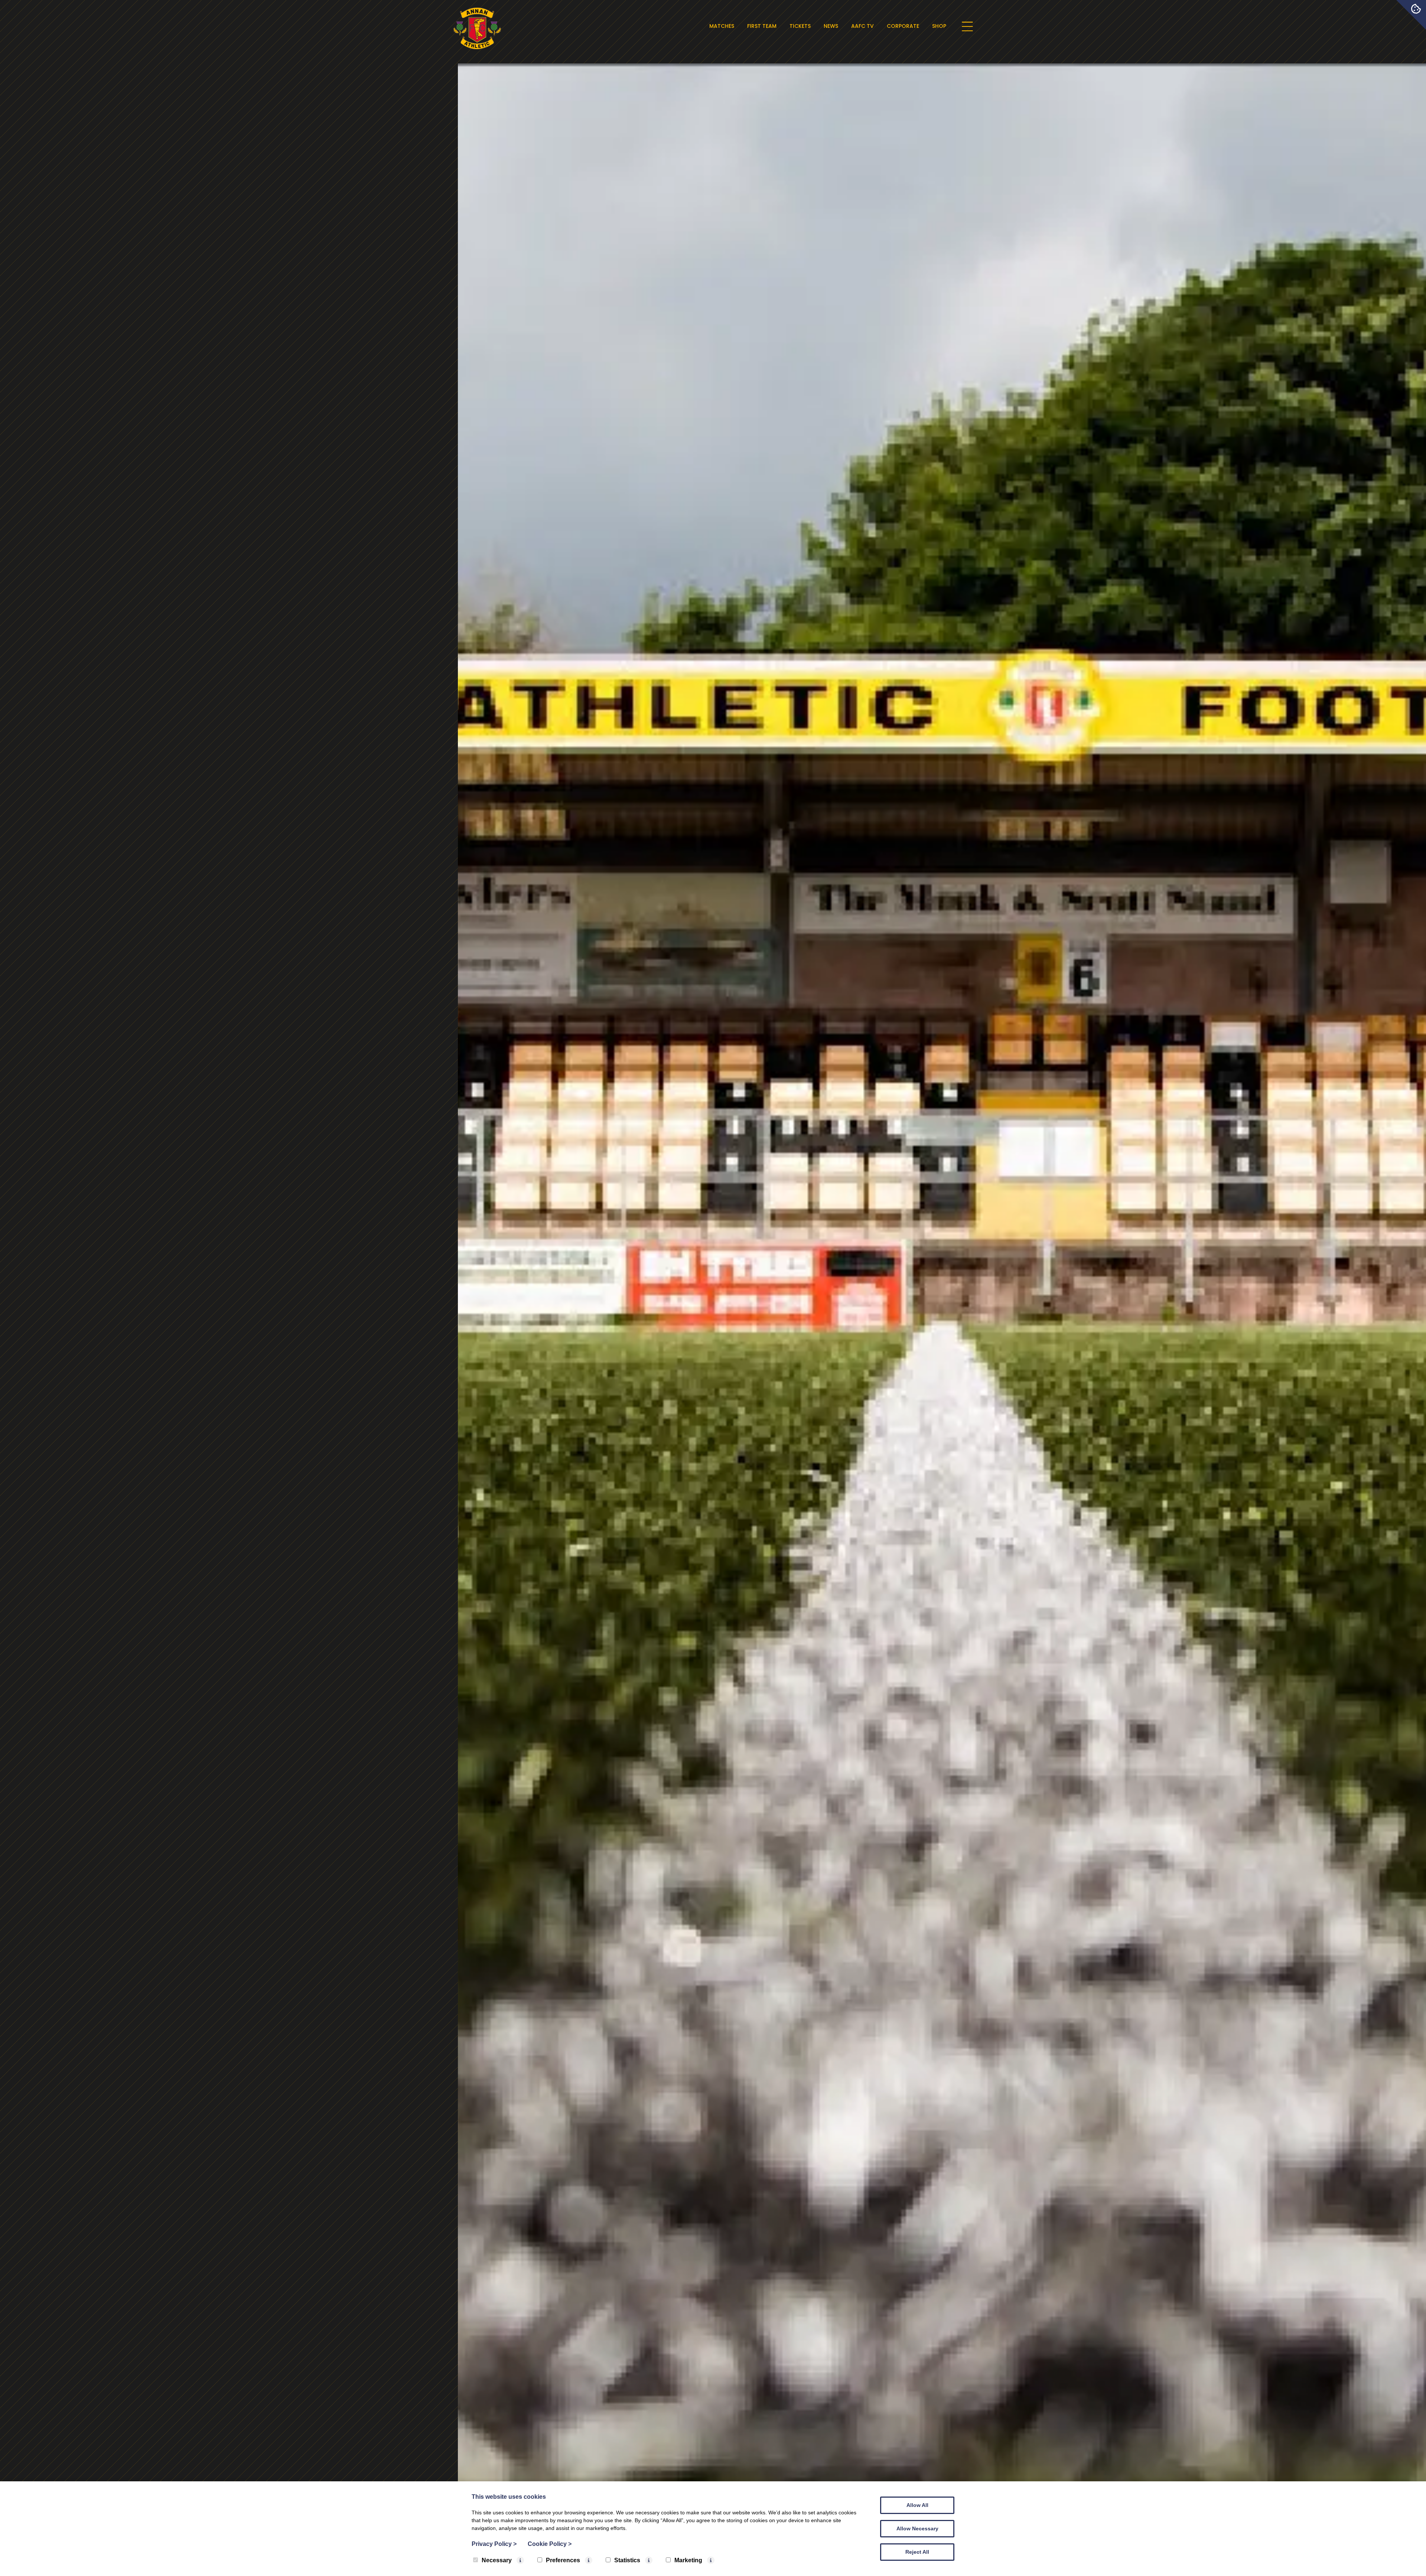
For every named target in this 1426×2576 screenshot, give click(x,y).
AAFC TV (862, 26)
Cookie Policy (550, 2544)
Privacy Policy (494, 2544)
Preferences (563, 2560)
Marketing (688, 2560)
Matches (722, 26)
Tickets (800, 26)
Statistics (627, 2560)
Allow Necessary (917, 2528)
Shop (939, 26)
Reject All (917, 2552)
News (831, 26)
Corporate (903, 26)
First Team (762, 26)
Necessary (497, 2560)
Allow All (917, 2505)
